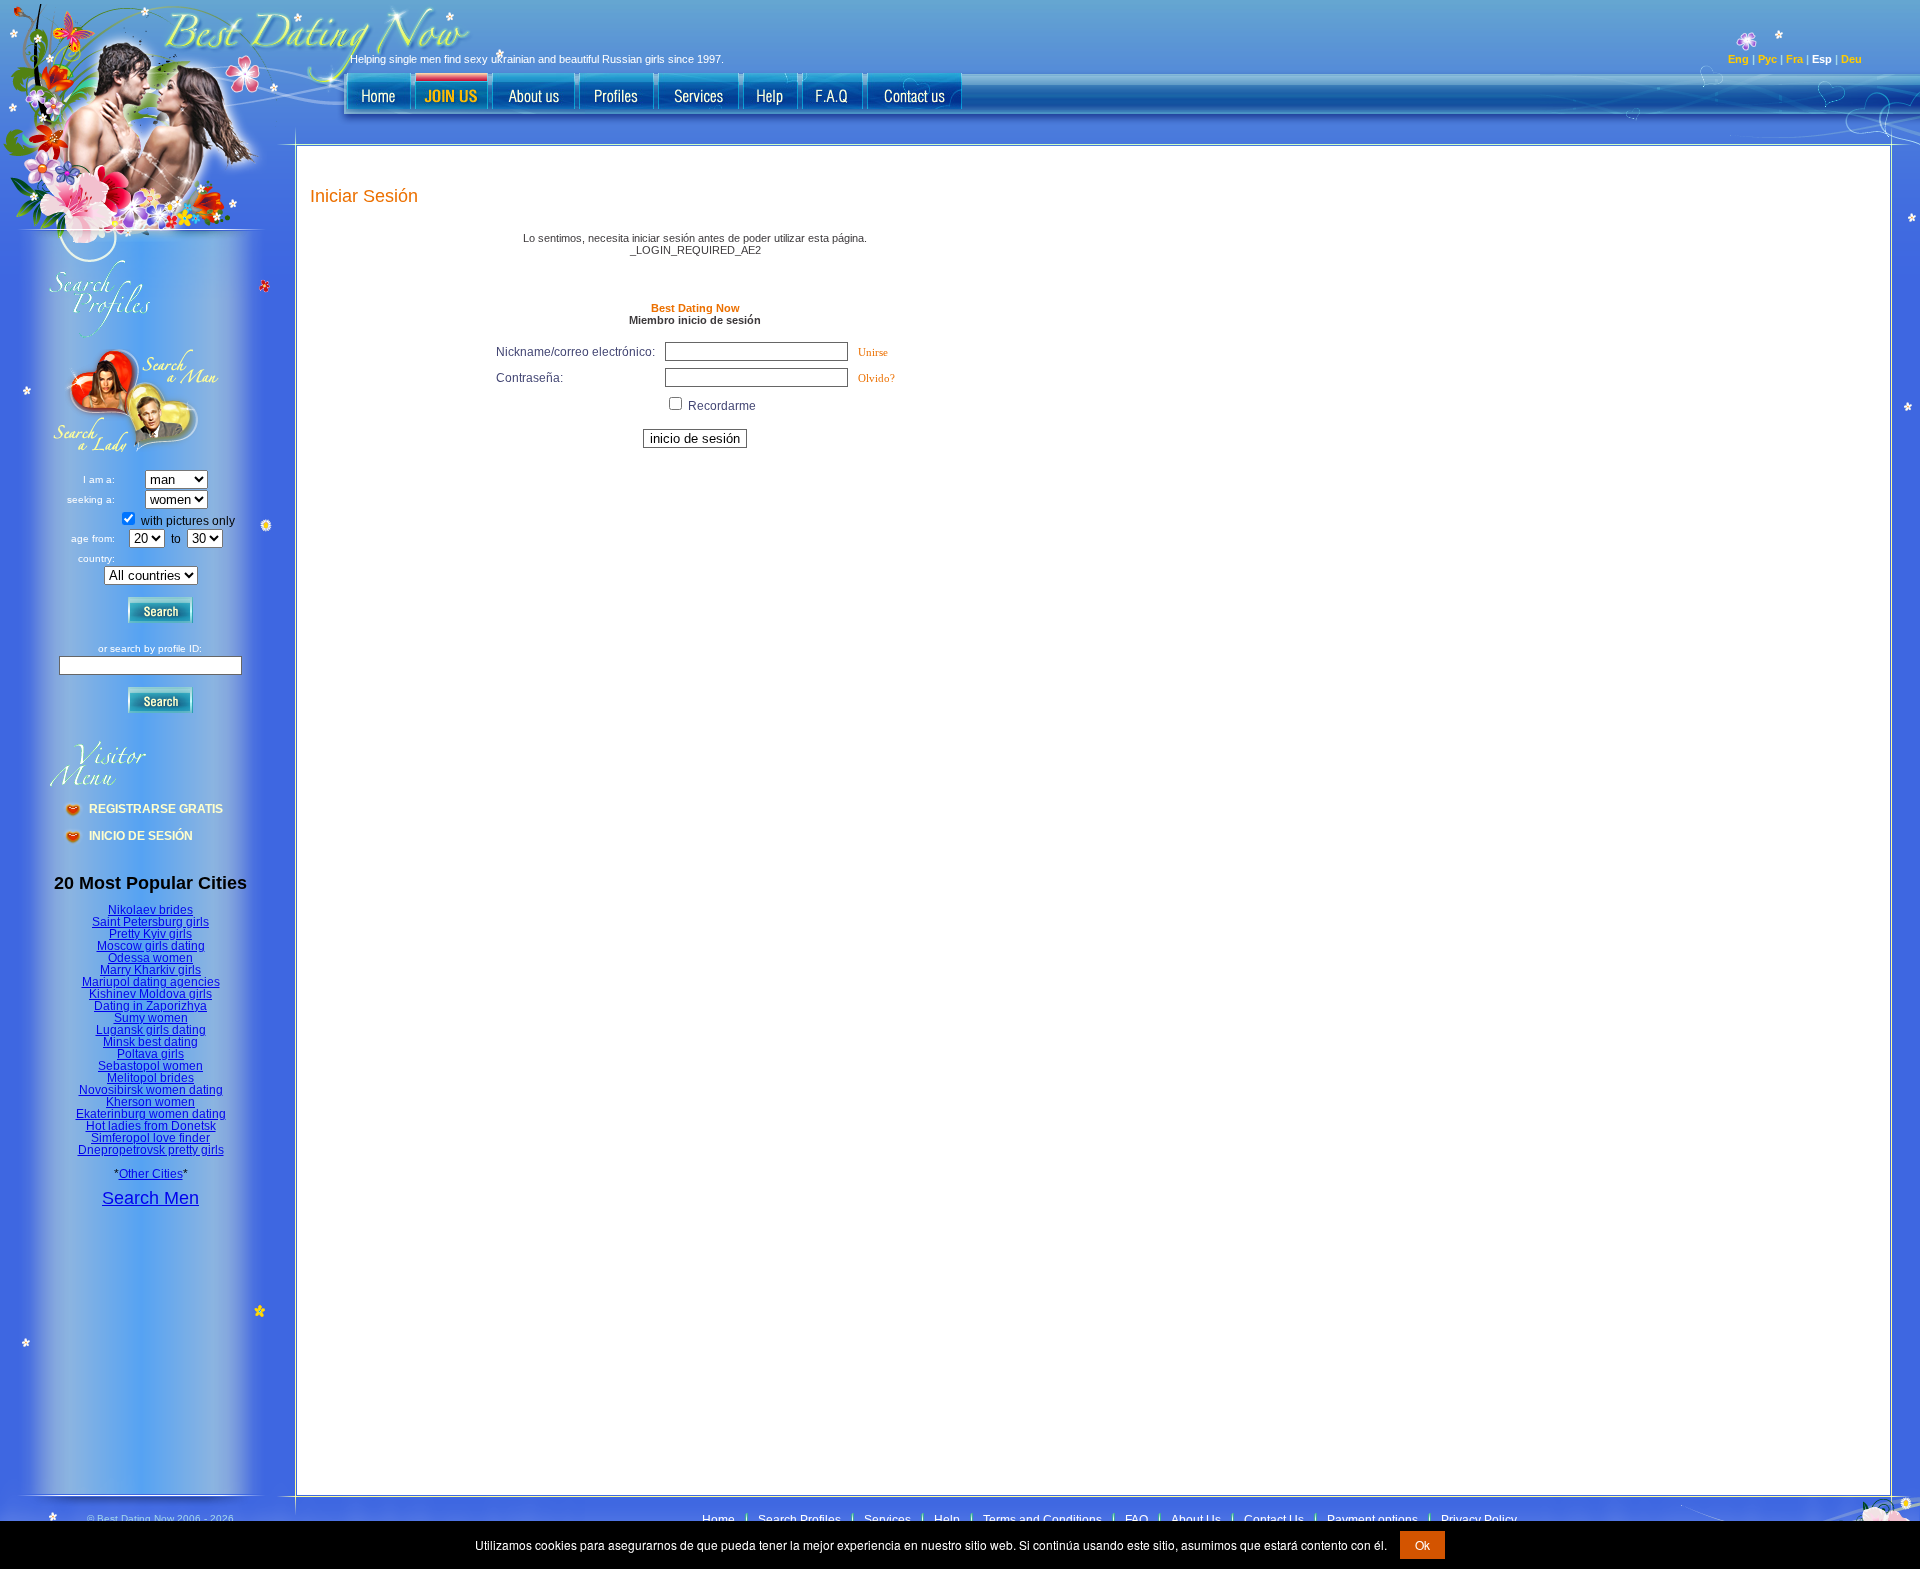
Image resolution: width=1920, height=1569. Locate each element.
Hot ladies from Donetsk (151, 1126)
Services (887, 1520)
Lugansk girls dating (151, 1030)
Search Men (150, 1198)
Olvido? (876, 378)
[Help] (770, 93)
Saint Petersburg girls (150, 922)
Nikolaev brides (150, 910)
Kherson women (150, 1102)
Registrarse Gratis (156, 809)
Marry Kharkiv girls (150, 970)
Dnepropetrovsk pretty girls (151, 1150)
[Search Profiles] (616, 93)
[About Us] (533, 93)
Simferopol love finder (150, 1138)
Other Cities (151, 1174)
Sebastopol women (150, 1066)
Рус (1767, 59)
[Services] (698, 93)
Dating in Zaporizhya (150, 1006)
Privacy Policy (1479, 1520)
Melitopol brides (150, 1078)
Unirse (873, 352)
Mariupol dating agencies (151, 982)
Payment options (1372, 1520)
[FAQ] (832, 93)
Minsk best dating (150, 1042)
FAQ (1136, 1520)
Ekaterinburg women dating (151, 1114)
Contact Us (1274, 1520)
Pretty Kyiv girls (150, 934)
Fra (1794, 59)
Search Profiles (799, 1520)
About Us (1196, 1520)
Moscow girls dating (151, 946)
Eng (1738, 59)
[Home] (379, 93)
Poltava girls (150, 1054)
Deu (1851, 59)
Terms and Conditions (1042, 1520)
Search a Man (91, 400)
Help (947, 1520)
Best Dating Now (695, 308)
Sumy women (151, 1018)
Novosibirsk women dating (151, 1090)
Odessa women (150, 958)
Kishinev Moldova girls (150, 994)
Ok (1422, 1544)
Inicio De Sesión (141, 836)
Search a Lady (175, 400)
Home (718, 1520)
